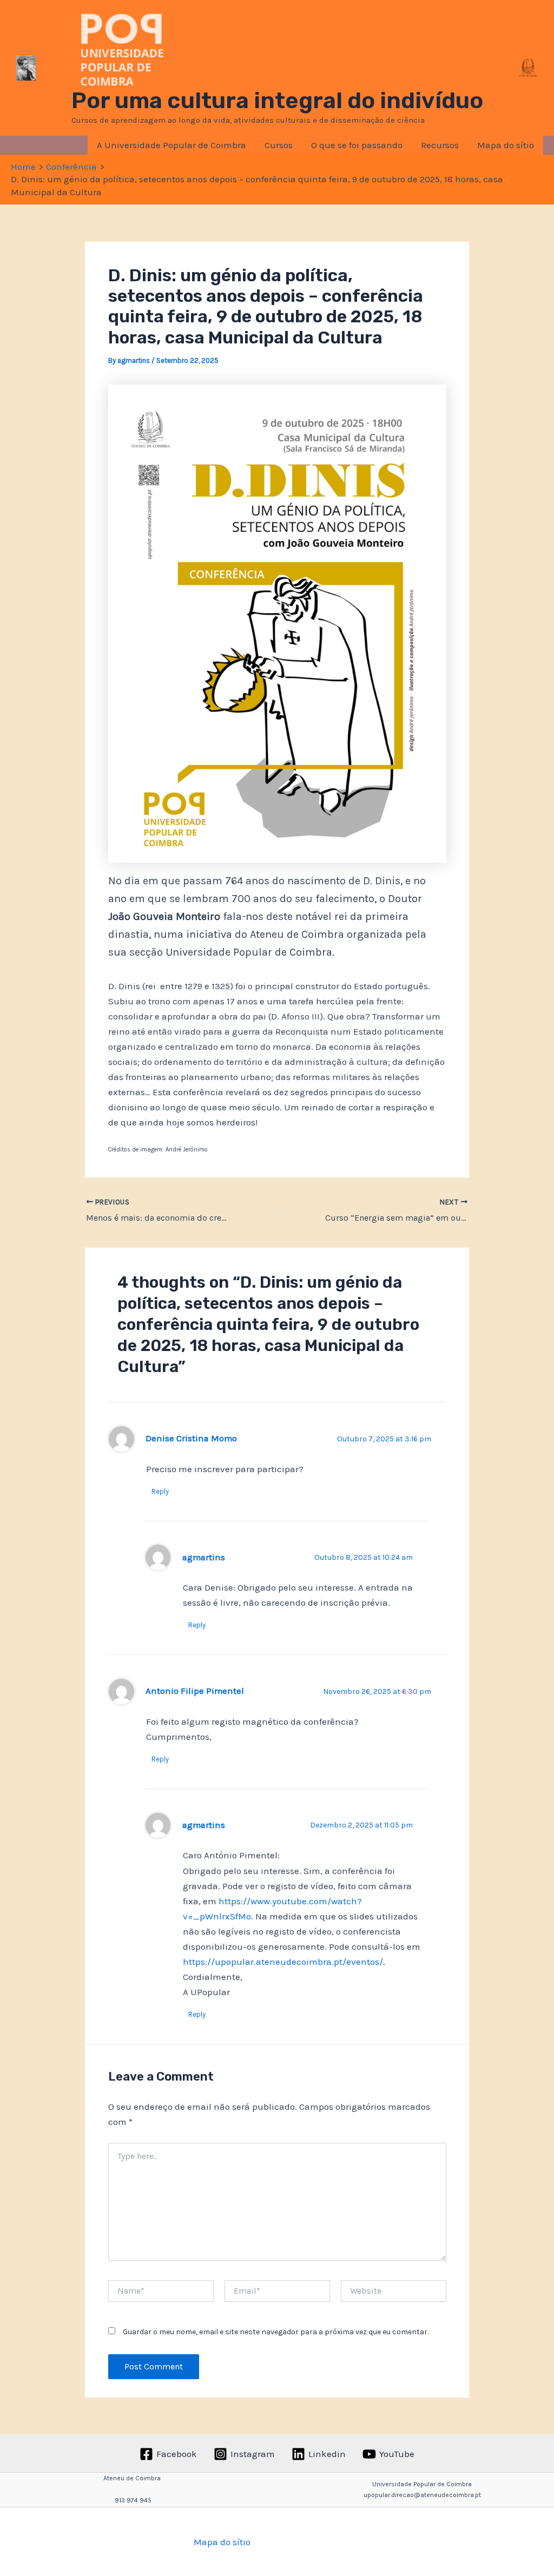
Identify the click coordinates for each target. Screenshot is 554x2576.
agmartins (204, 1557)
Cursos (279, 145)
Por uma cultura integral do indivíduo (277, 101)
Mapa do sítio (506, 145)
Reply (160, 1491)
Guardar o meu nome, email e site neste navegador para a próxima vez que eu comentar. (276, 2332)
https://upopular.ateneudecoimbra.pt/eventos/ (283, 1962)
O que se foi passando (357, 145)
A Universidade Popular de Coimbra (172, 145)
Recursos (440, 145)
